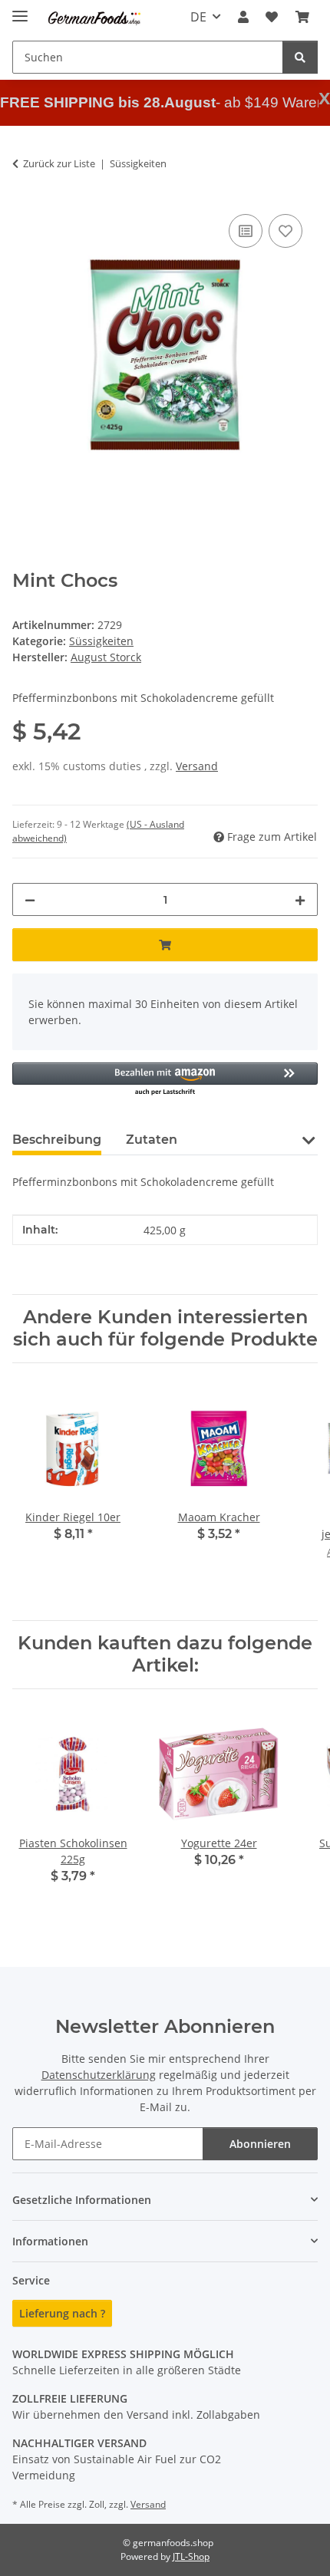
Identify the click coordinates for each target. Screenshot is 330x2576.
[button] (243, 17)
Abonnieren (260, 2144)
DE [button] (198, 17)
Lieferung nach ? (62, 2313)
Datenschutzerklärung (99, 2075)
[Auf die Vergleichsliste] (246, 231)
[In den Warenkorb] (165, 945)
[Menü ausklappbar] (20, 10)
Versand (197, 766)
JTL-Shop (191, 2556)
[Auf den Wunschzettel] (285, 231)
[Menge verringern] (30, 899)
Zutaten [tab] (152, 1140)
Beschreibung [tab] (57, 1140)
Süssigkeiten (101, 641)
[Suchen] (300, 57)
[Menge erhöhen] (300, 899)
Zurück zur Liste (59, 163)
